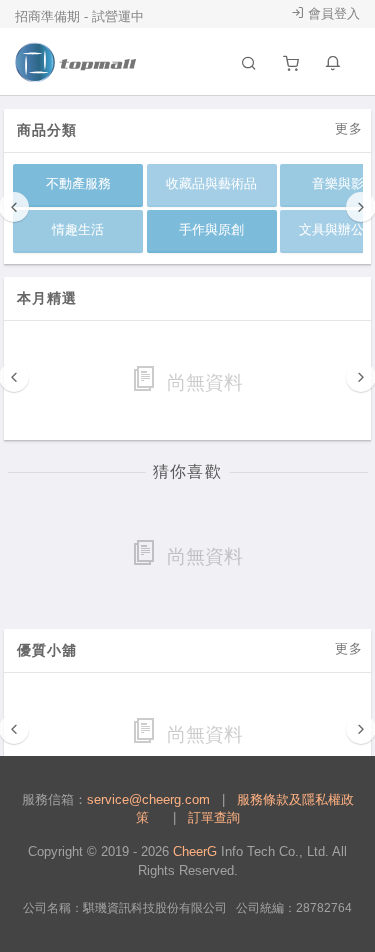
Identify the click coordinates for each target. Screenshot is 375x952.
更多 (349, 128)
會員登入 (332, 13)
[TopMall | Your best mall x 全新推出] (76, 62)
